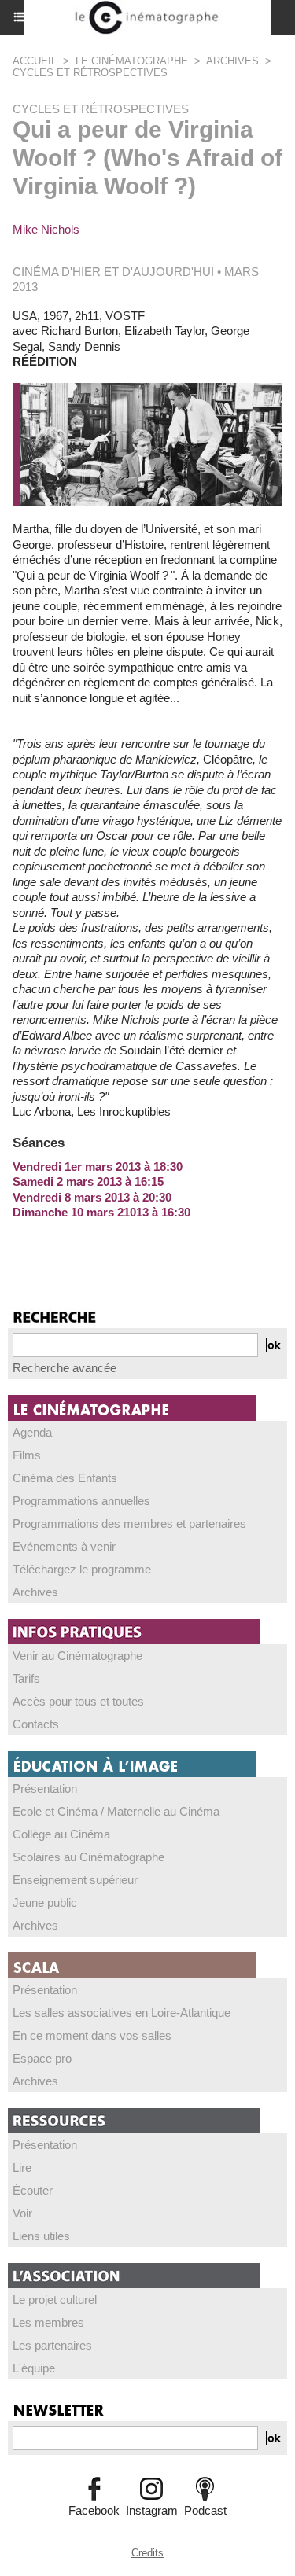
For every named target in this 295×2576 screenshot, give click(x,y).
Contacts (36, 1724)
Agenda (32, 1432)
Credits (147, 2553)
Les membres (48, 2322)
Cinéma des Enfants (65, 1478)
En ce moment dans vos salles (92, 2035)
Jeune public (45, 1903)
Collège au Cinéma (61, 1834)
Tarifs (26, 1678)
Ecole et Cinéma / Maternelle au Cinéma (116, 1811)
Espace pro (42, 2058)
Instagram (152, 2510)
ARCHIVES (232, 61)
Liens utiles (41, 2236)
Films (27, 1455)
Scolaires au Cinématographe (88, 1857)
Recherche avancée (65, 1368)
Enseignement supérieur (75, 1880)
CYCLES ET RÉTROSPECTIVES (90, 73)
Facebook (94, 2510)
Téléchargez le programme (82, 1569)
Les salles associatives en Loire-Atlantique (122, 2013)
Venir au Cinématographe (77, 1656)
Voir (22, 2213)
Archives (35, 1592)
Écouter (33, 2190)
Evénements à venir (64, 1546)
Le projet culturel (55, 2300)
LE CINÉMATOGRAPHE (132, 61)
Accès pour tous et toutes (78, 1701)
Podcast (205, 2510)
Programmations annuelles (81, 1501)
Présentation (45, 1788)
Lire (22, 2168)
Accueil (35, 61)
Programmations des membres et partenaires (129, 1524)
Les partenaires (52, 2345)
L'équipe (34, 2368)
